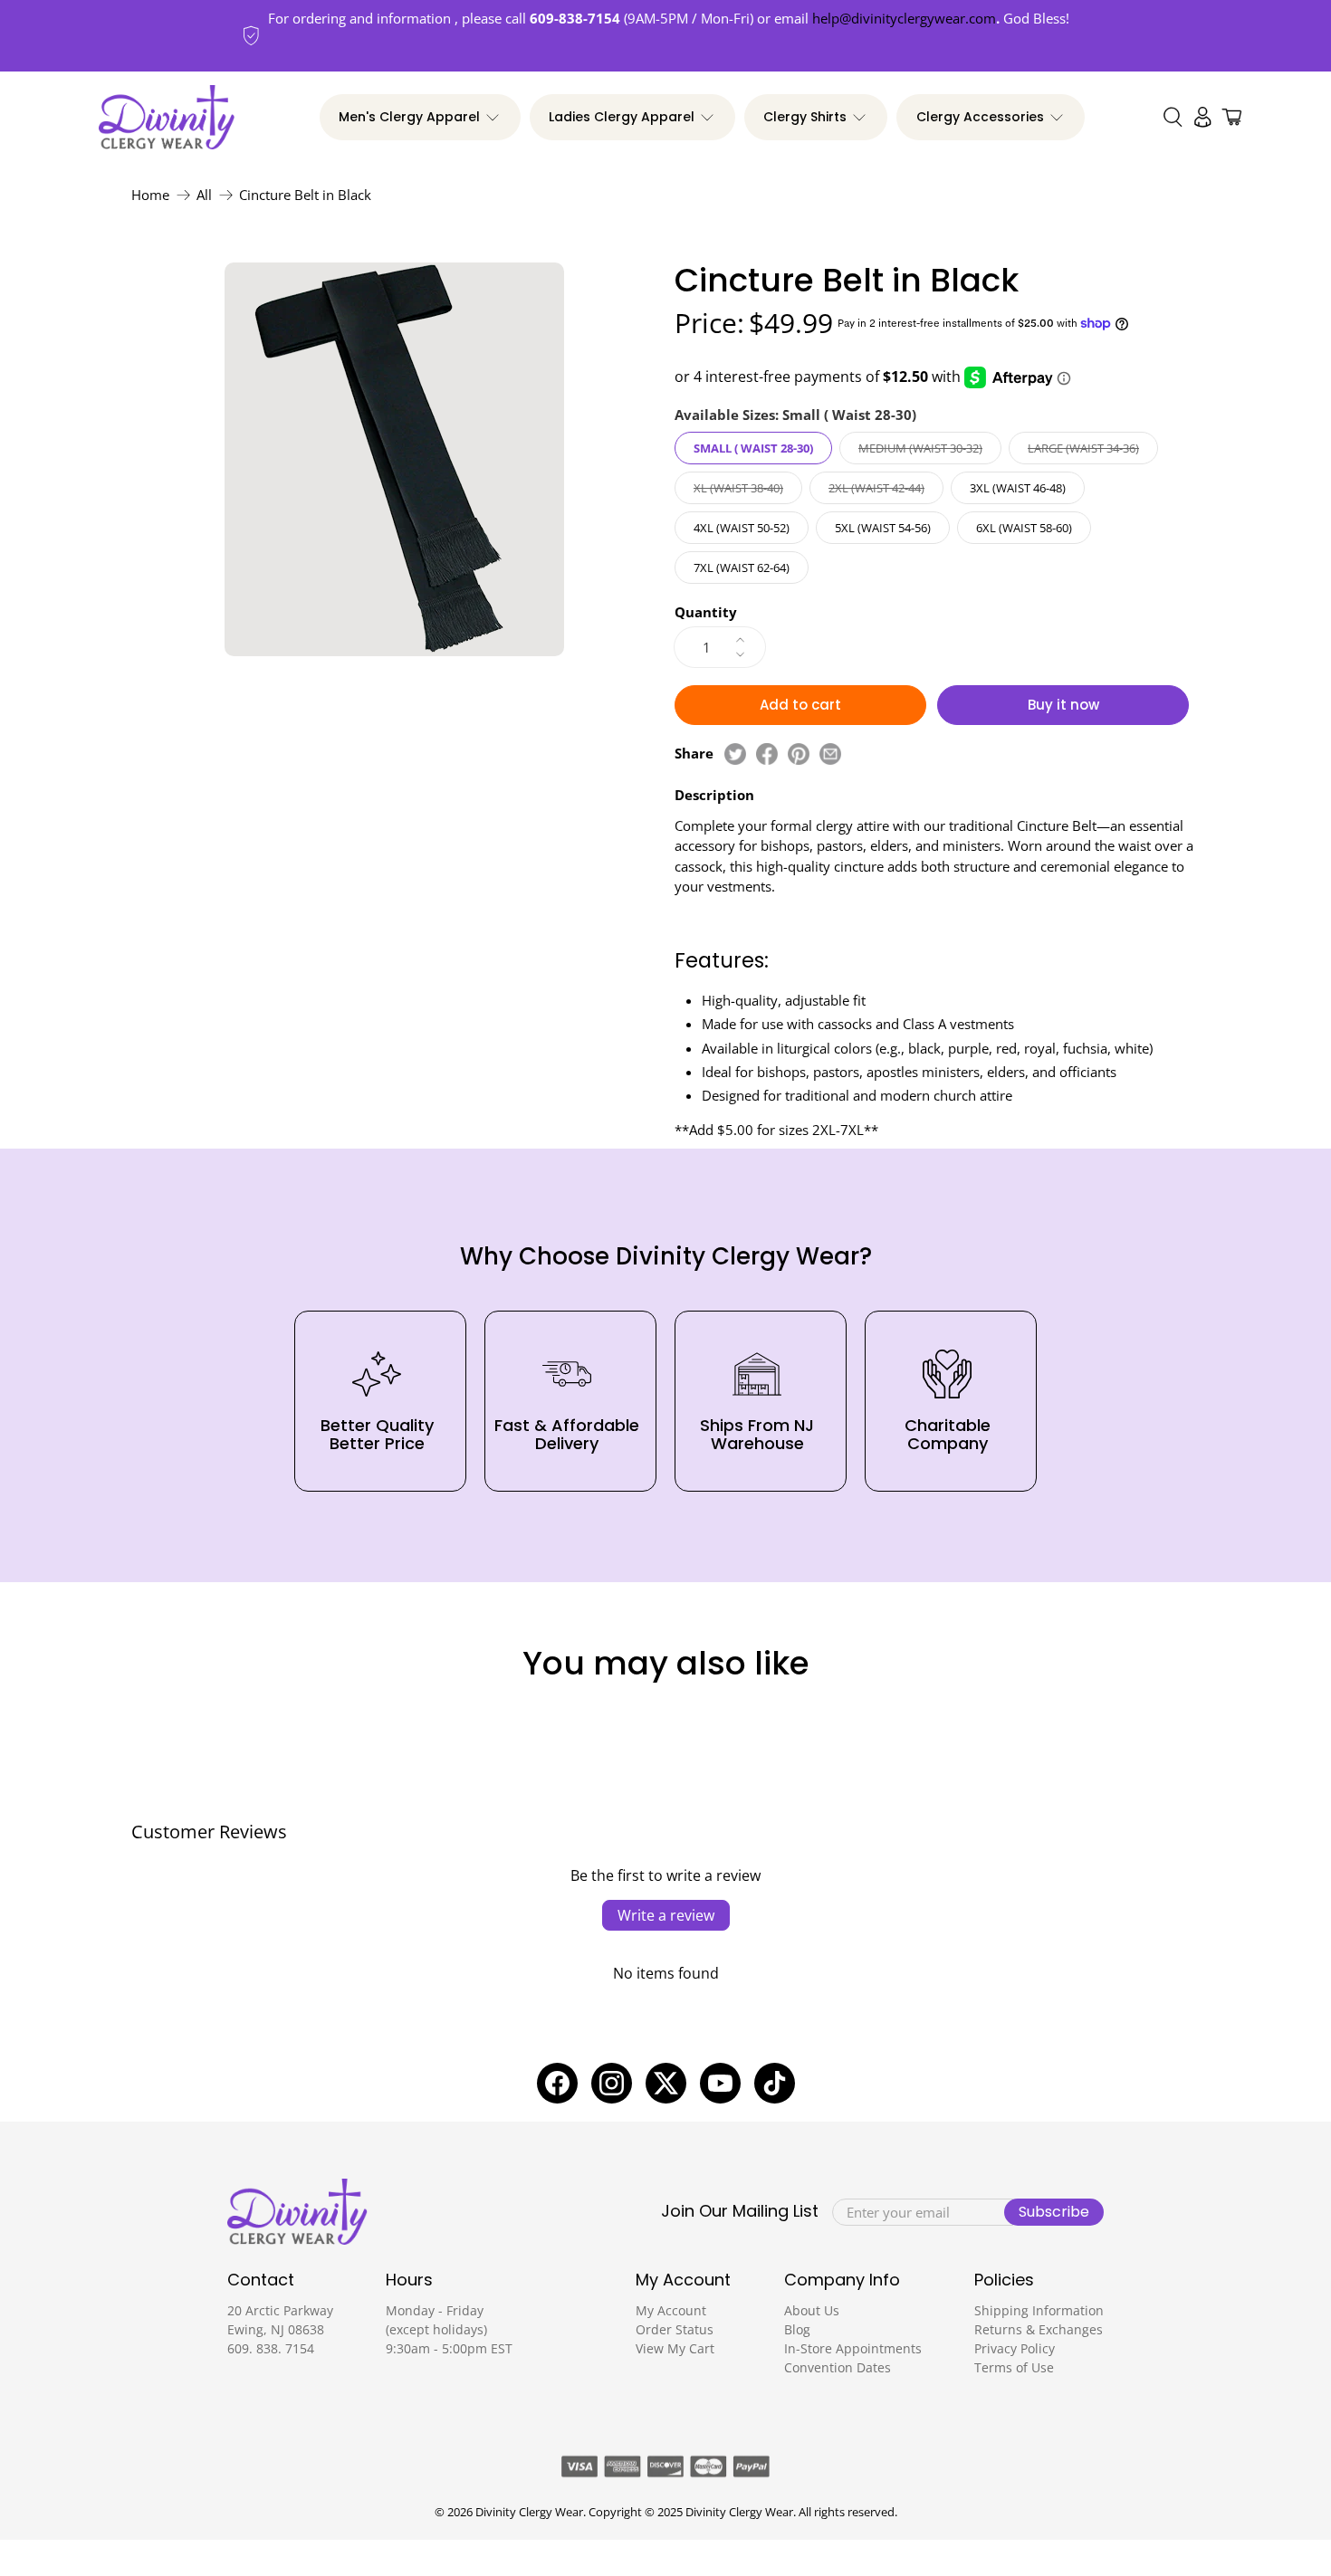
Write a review (666, 1915)
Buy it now (1063, 705)
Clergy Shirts (805, 117)
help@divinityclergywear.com (904, 18)
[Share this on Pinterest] (799, 754)
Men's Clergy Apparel (409, 117)
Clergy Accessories (980, 117)
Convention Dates (838, 2367)
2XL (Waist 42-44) (876, 488)
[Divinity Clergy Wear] (167, 118)
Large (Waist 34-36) (1083, 448)
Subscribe (1054, 2212)
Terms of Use (1014, 2367)
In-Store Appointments (853, 2348)
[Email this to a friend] (830, 754)
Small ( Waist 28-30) (753, 448)
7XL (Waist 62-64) (742, 568)
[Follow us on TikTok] (775, 2083)
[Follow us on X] (666, 2083)
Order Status (675, 2329)
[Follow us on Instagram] (612, 2083)
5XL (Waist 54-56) (883, 528)
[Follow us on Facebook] (557, 2083)
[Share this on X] (735, 754)
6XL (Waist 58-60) (1024, 528)
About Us (812, 2310)
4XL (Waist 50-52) (742, 528)
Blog (797, 2329)
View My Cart (675, 2348)
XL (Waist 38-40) (738, 488)
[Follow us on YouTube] (720, 2083)
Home (150, 195)
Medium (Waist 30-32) (920, 448)
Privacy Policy (1015, 2348)
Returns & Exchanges (1039, 2329)
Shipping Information (1039, 2310)
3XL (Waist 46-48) (1018, 488)
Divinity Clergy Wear (529, 2512)
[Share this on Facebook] (767, 754)
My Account (671, 2310)
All (204, 195)
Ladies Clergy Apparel (622, 117)
